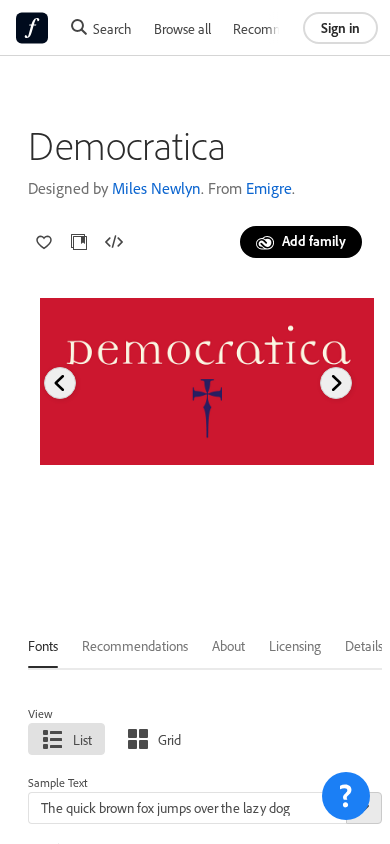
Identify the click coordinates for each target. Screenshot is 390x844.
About (228, 645)
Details (364, 645)
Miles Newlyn (156, 188)
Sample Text (58, 782)
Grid (169, 739)
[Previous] (60, 383)
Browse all (182, 28)
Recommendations (286, 28)
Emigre (269, 188)
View (40, 713)
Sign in (340, 27)
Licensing (295, 645)
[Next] (336, 383)
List (82, 739)
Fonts (43, 645)
